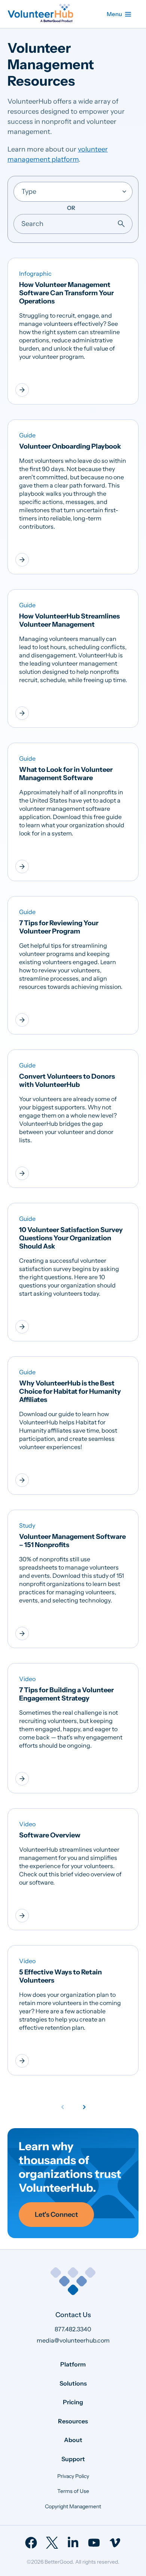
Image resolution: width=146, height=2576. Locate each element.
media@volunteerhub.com (73, 2340)
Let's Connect (56, 2215)
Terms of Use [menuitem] (73, 2491)
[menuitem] (31, 2543)
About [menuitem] (73, 2440)
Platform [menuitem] (73, 2364)
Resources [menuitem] (73, 2421)
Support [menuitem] (73, 2459)
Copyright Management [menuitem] (73, 2506)
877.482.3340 (73, 2329)
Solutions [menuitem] (73, 2383)
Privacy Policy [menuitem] (73, 2476)
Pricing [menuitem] (73, 2402)
